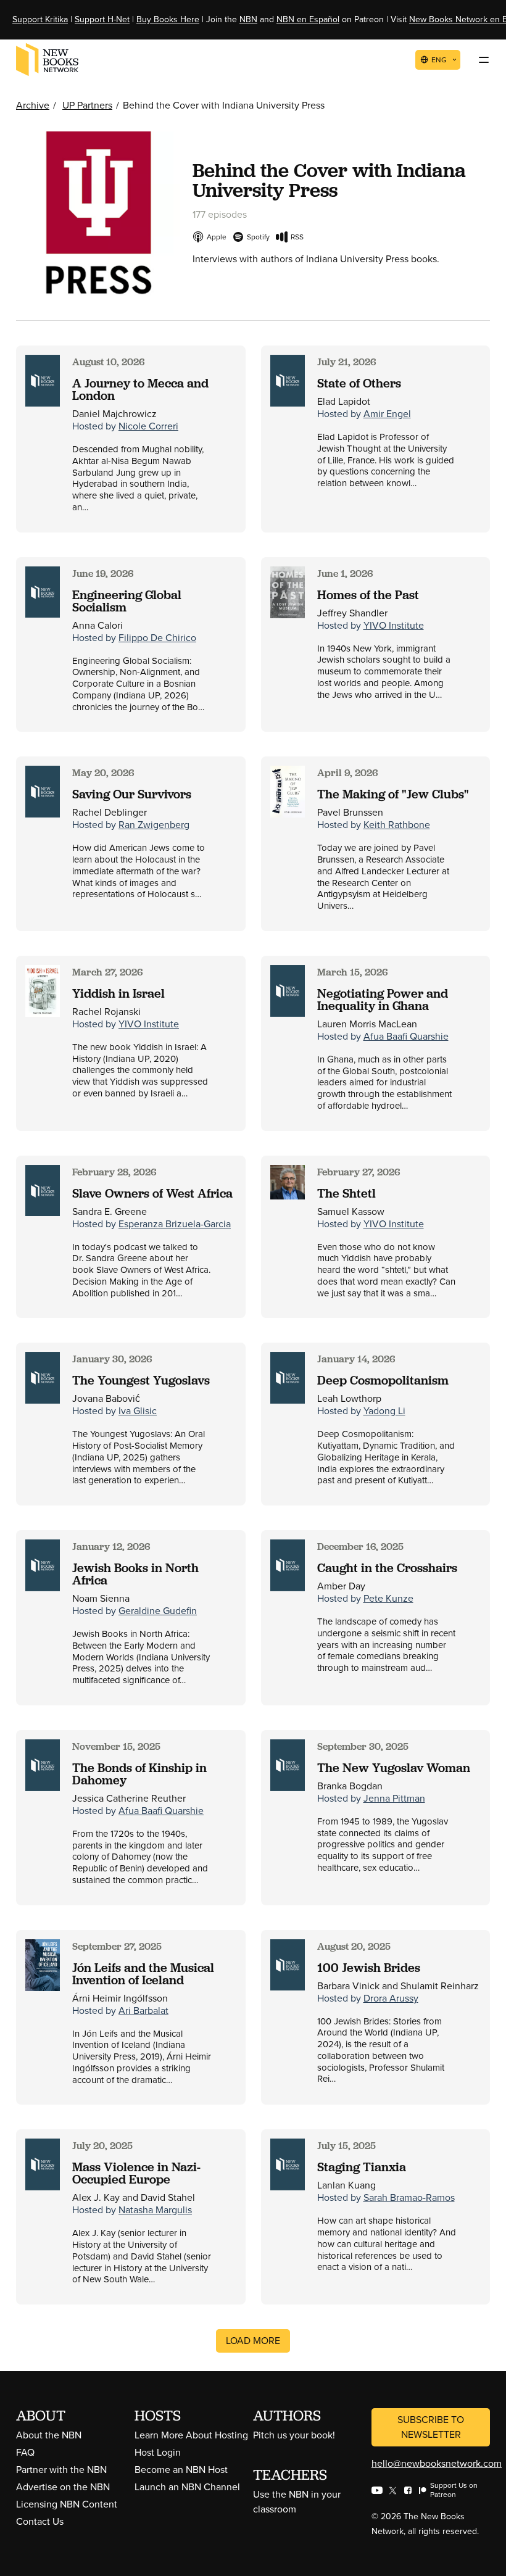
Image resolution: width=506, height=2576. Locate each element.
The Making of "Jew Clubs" (393, 794)
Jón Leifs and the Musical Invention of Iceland (143, 1974)
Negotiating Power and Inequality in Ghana (383, 1000)
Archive (33, 105)
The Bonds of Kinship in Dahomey (139, 1774)
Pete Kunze (388, 1598)
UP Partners (87, 105)
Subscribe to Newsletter (431, 2427)
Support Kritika (40, 19)
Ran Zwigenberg (154, 825)
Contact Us (40, 2521)
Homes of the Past (368, 595)
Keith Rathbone (397, 825)
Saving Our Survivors (132, 794)
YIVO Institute (394, 625)
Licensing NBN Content (67, 2504)
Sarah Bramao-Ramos (409, 2197)
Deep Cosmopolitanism (383, 1380)
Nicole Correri (148, 426)
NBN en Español (308, 19)
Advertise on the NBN (63, 2487)
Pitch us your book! (294, 2435)
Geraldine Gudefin (158, 1611)
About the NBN (49, 2435)
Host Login (158, 2452)
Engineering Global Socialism (127, 601)
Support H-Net (102, 19)
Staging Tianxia (362, 2167)
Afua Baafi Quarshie (406, 1036)
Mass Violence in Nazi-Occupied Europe (136, 2173)
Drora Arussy (391, 1998)
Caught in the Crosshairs (387, 1568)
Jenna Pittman (394, 1798)
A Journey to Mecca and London (140, 389)
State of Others (359, 383)
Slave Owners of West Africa (152, 1193)
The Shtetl (346, 1193)
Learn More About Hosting (191, 2435)
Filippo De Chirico (157, 638)
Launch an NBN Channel (187, 2487)
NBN (248, 19)
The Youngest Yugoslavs (141, 1380)
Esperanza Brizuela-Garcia (175, 1224)
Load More (253, 2341)
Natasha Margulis (155, 2210)
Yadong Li (384, 1411)
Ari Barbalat (143, 2011)
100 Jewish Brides (369, 1968)
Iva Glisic (138, 1411)
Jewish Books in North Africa (135, 1574)
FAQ (25, 2452)
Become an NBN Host (181, 2470)
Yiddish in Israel (118, 993)
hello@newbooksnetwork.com (437, 2463)
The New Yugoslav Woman (394, 1768)
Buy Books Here (168, 19)
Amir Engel (387, 414)
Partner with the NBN (61, 2470)
